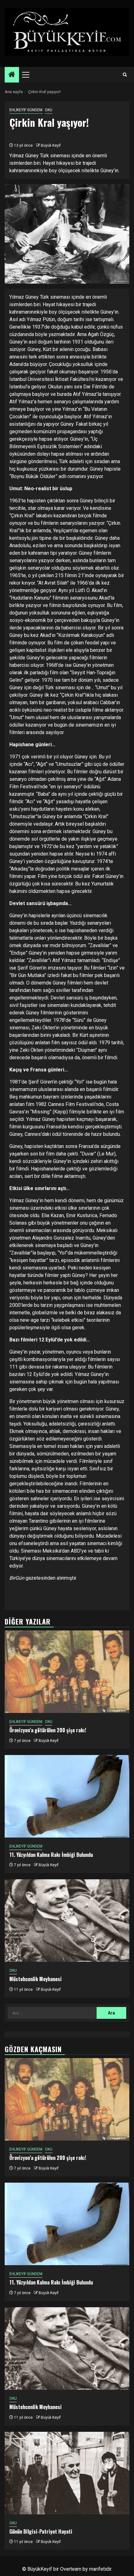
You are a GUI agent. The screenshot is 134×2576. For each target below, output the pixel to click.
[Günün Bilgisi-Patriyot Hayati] (67, 2473)
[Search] (125, 75)
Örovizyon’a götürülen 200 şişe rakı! (48, 1730)
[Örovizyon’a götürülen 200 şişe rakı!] (67, 1672)
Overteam (71, 2569)
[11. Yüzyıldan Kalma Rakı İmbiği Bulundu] (67, 1796)
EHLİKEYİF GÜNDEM (26, 110)
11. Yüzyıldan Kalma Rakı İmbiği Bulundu (51, 1855)
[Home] (12, 75)
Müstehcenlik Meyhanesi (36, 1979)
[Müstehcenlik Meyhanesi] (67, 1921)
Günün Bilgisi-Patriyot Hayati (41, 2531)
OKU (49, 110)
